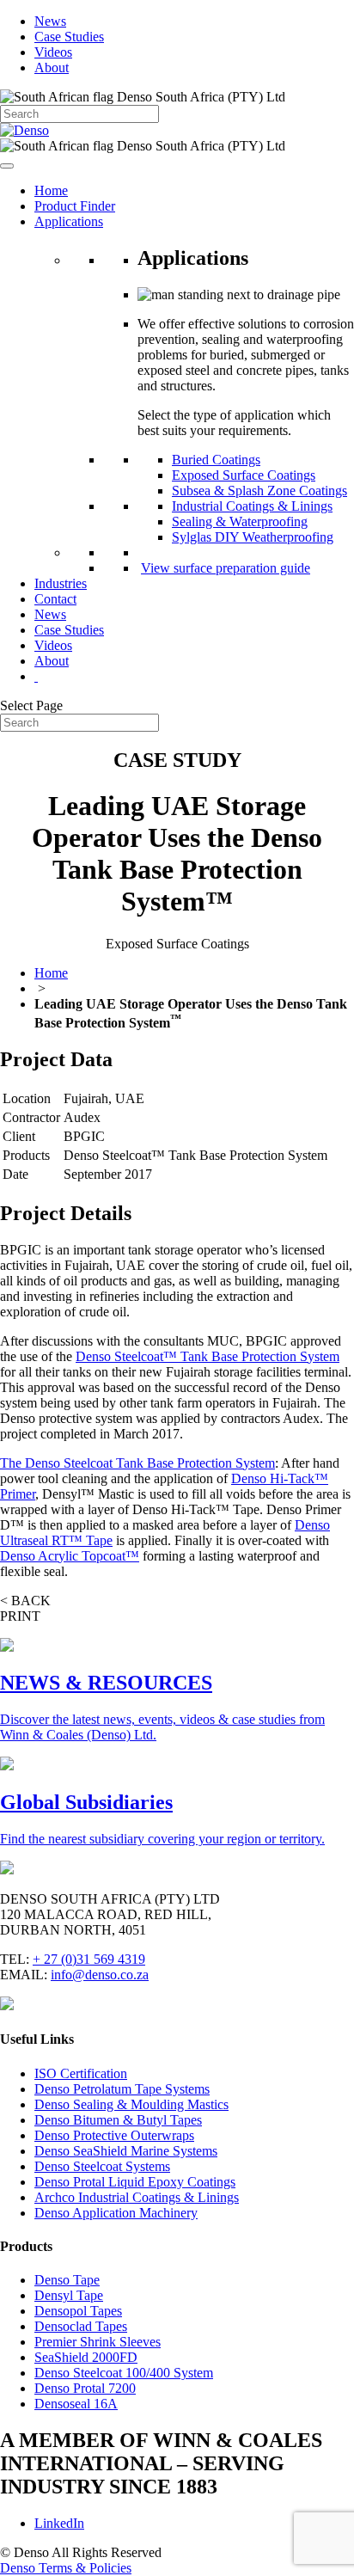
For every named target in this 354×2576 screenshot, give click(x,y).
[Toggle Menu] (7, 166)
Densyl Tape (69, 2295)
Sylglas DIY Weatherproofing (253, 537)
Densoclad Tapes (81, 2326)
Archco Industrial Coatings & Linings (137, 2197)
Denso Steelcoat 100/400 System (124, 2373)
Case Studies (69, 37)
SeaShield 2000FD (86, 2357)
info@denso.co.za (100, 1975)
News (50, 21)
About (52, 67)
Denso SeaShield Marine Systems (126, 2151)
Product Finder (75, 206)
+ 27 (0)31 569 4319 (89, 1959)
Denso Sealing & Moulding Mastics (131, 2104)
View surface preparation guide (226, 568)
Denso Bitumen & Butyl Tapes (118, 2120)
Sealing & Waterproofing (240, 521)
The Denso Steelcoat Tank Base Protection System (137, 1463)
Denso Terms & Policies (66, 2568)
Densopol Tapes (78, 2311)
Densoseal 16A (76, 2404)
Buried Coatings (216, 460)
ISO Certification (81, 2073)
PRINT (20, 1616)
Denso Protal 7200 (85, 2388)
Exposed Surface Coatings (244, 475)
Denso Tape (67, 2280)
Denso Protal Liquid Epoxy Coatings (135, 2182)
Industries (61, 583)
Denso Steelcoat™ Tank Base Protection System (208, 1356)
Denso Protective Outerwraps (114, 2135)
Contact (55, 599)
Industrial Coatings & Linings (252, 506)
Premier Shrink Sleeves (98, 2342)
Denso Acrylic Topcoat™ (70, 1556)
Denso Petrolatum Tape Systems (122, 2089)
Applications (69, 221)
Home (51, 190)
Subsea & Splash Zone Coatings (259, 491)
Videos (53, 52)
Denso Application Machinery (116, 2213)
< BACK (25, 1601)
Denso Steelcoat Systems (102, 2166)
